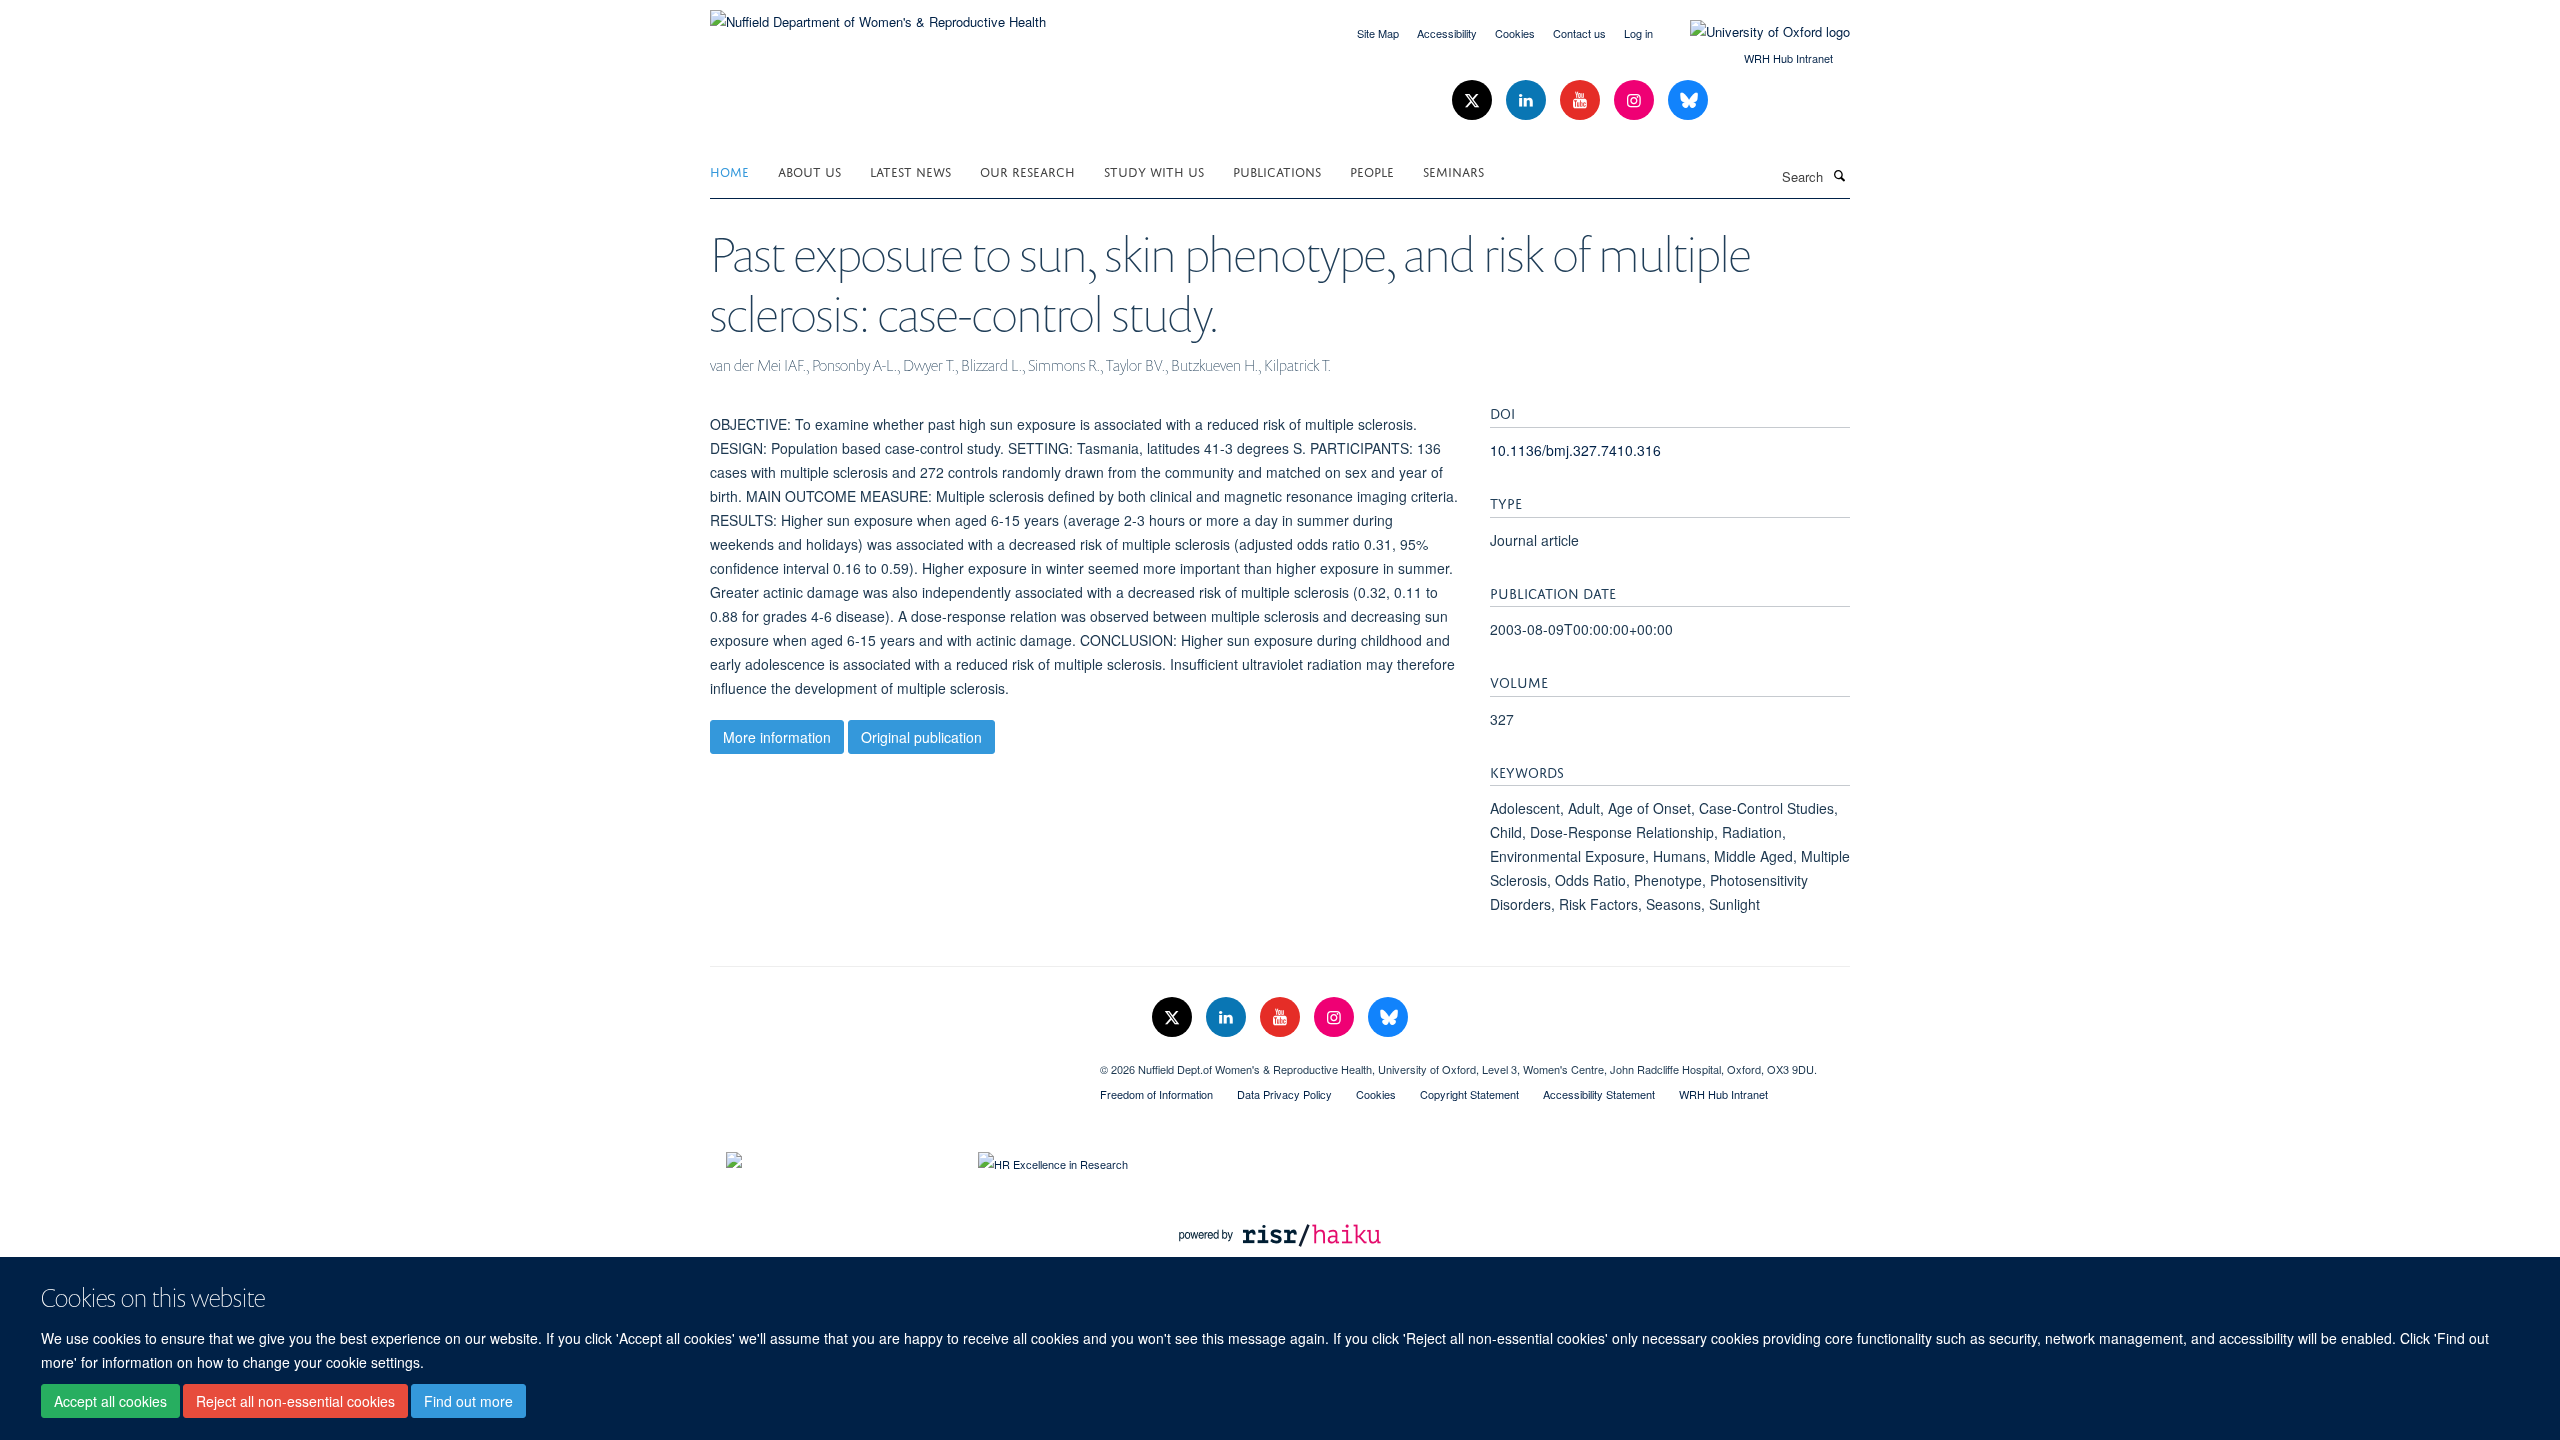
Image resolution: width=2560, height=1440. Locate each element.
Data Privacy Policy (1284, 1094)
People (1372, 170)
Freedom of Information (1156, 1094)
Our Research (1027, 170)
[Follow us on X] (1474, 100)
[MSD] (890, 1062)
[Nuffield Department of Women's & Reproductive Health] (878, 14)
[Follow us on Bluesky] (1688, 100)
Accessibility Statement (1599, 1094)
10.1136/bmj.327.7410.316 (1575, 450)
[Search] (1839, 175)
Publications (1277, 170)
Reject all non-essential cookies (295, 1401)
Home (729, 170)
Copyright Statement (1469, 1094)
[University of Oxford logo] (1755, 32)
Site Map (1378, 33)
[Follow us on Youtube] (1582, 100)
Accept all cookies (110, 1401)
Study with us (1154, 170)
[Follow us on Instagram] (1636, 100)
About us (809, 170)
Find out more (468, 1401)
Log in (1638, 33)
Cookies (1515, 33)
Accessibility (1447, 33)
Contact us (1579, 33)
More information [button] (777, 737)
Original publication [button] (921, 737)
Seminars (1453, 170)
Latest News (910, 170)
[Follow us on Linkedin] (1528, 100)
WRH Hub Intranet (1788, 58)
